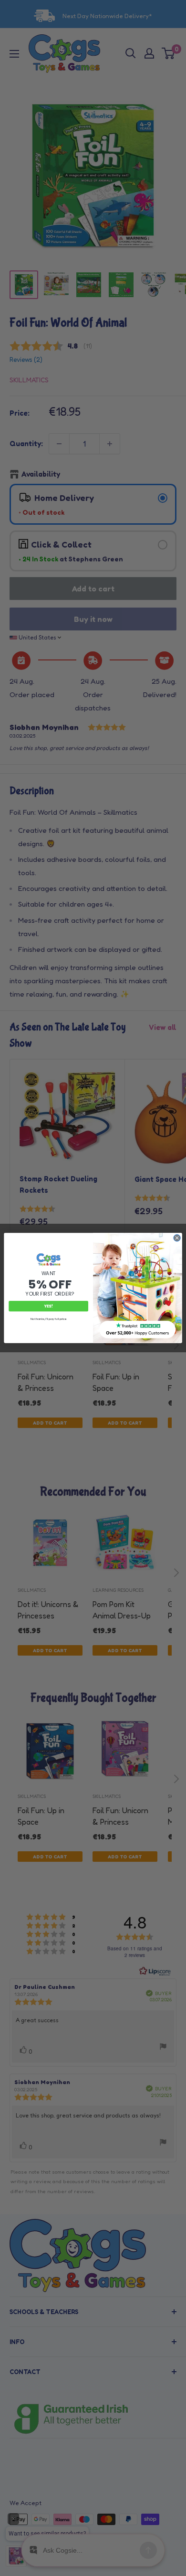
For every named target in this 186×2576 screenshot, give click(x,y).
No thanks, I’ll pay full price (49, 1319)
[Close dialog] (177, 1238)
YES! (49, 1306)
